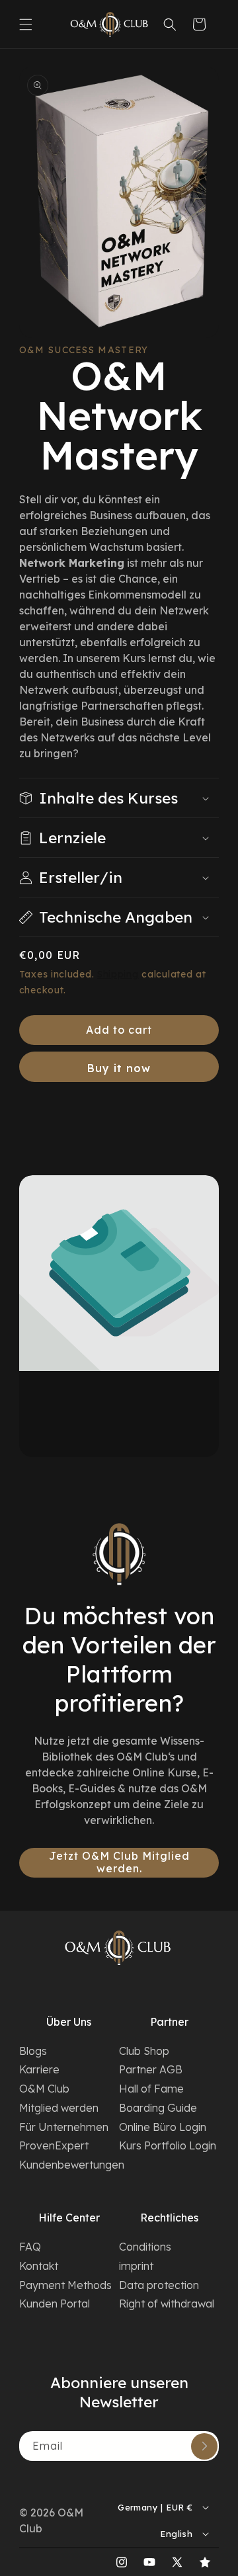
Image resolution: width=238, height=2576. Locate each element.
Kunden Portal (55, 2304)
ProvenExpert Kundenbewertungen (69, 2155)
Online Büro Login (163, 2127)
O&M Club (44, 2089)
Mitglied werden (59, 2108)
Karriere (39, 2069)
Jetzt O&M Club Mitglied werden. (119, 1862)
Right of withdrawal (167, 2304)
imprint (136, 2266)
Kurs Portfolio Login (168, 2145)
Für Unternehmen (64, 2127)
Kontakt (39, 2266)
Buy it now (119, 1068)
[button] (26, 24)
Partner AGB (151, 2069)
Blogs (33, 2051)
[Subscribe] (204, 2446)
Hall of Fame (151, 2089)
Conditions (145, 2247)
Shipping (118, 974)
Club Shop (144, 2051)
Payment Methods (65, 2285)
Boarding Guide (158, 2108)
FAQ (30, 2247)
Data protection (159, 2285)
